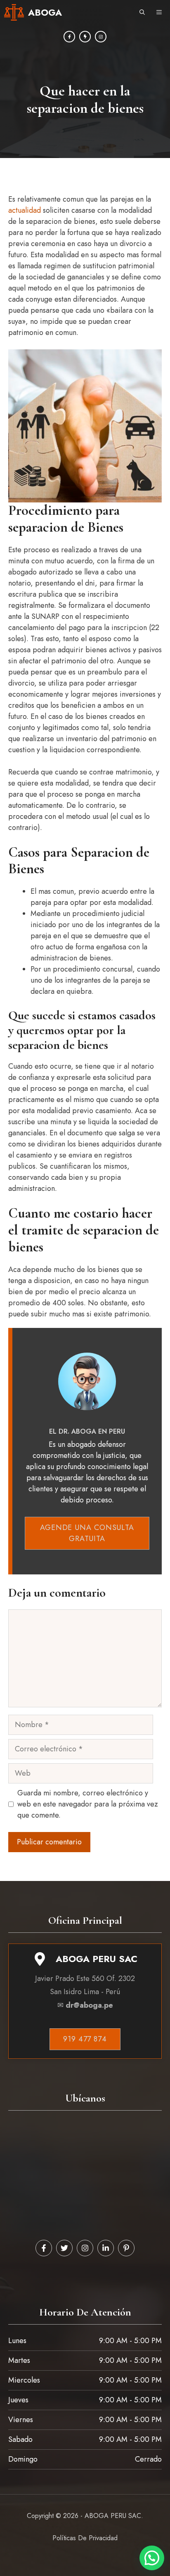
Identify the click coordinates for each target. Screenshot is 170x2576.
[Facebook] (69, 37)
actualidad (25, 210)
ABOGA (45, 12)
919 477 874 (85, 2039)
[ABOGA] (14, 12)
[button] (142, 12)
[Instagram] (85, 37)
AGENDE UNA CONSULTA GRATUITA (87, 1533)
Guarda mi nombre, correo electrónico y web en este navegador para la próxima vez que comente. (88, 1804)
